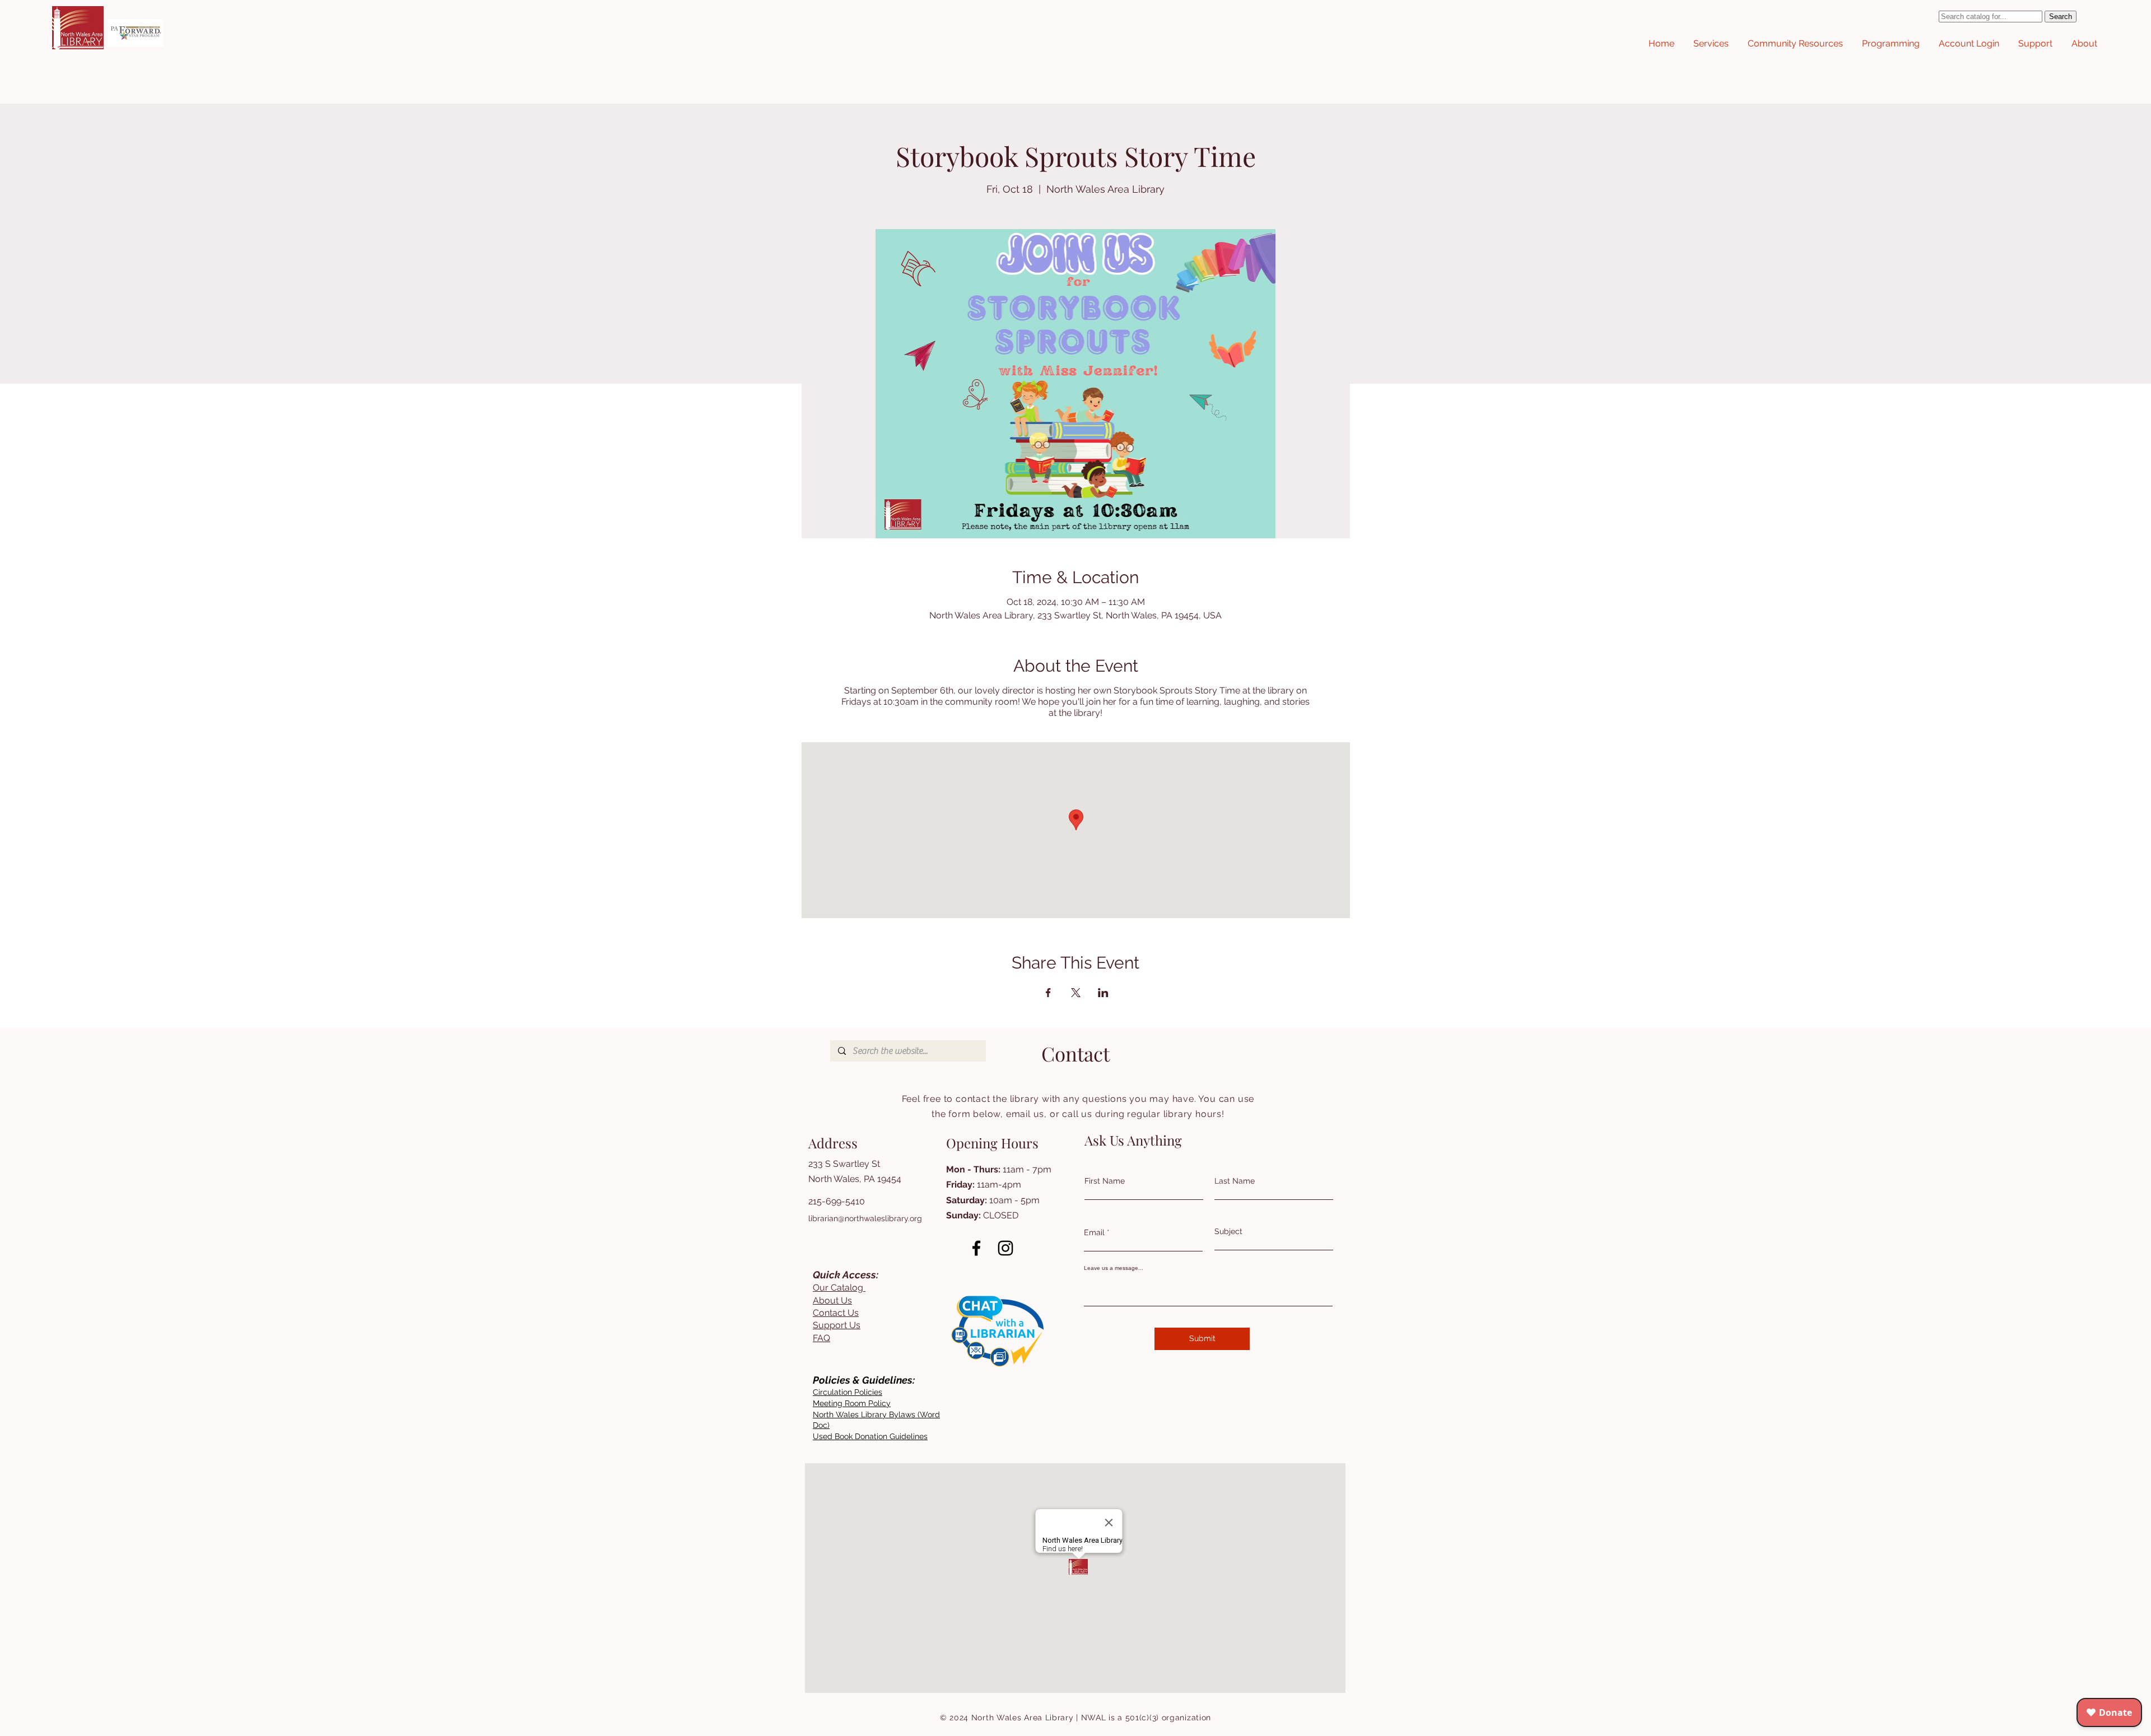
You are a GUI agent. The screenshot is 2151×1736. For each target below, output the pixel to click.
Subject (1228, 1231)
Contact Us (836, 1313)
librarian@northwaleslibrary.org (865, 1218)
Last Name (1235, 1181)
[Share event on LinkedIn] (1103, 993)
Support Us (837, 1325)
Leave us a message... (1114, 1268)
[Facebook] (976, 1248)
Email (1094, 1232)
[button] (1711, 44)
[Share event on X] (1076, 993)
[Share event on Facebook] (1048, 993)
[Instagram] (1005, 1248)
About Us (832, 1300)
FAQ (821, 1338)
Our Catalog (839, 1288)
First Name (1105, 1181)
